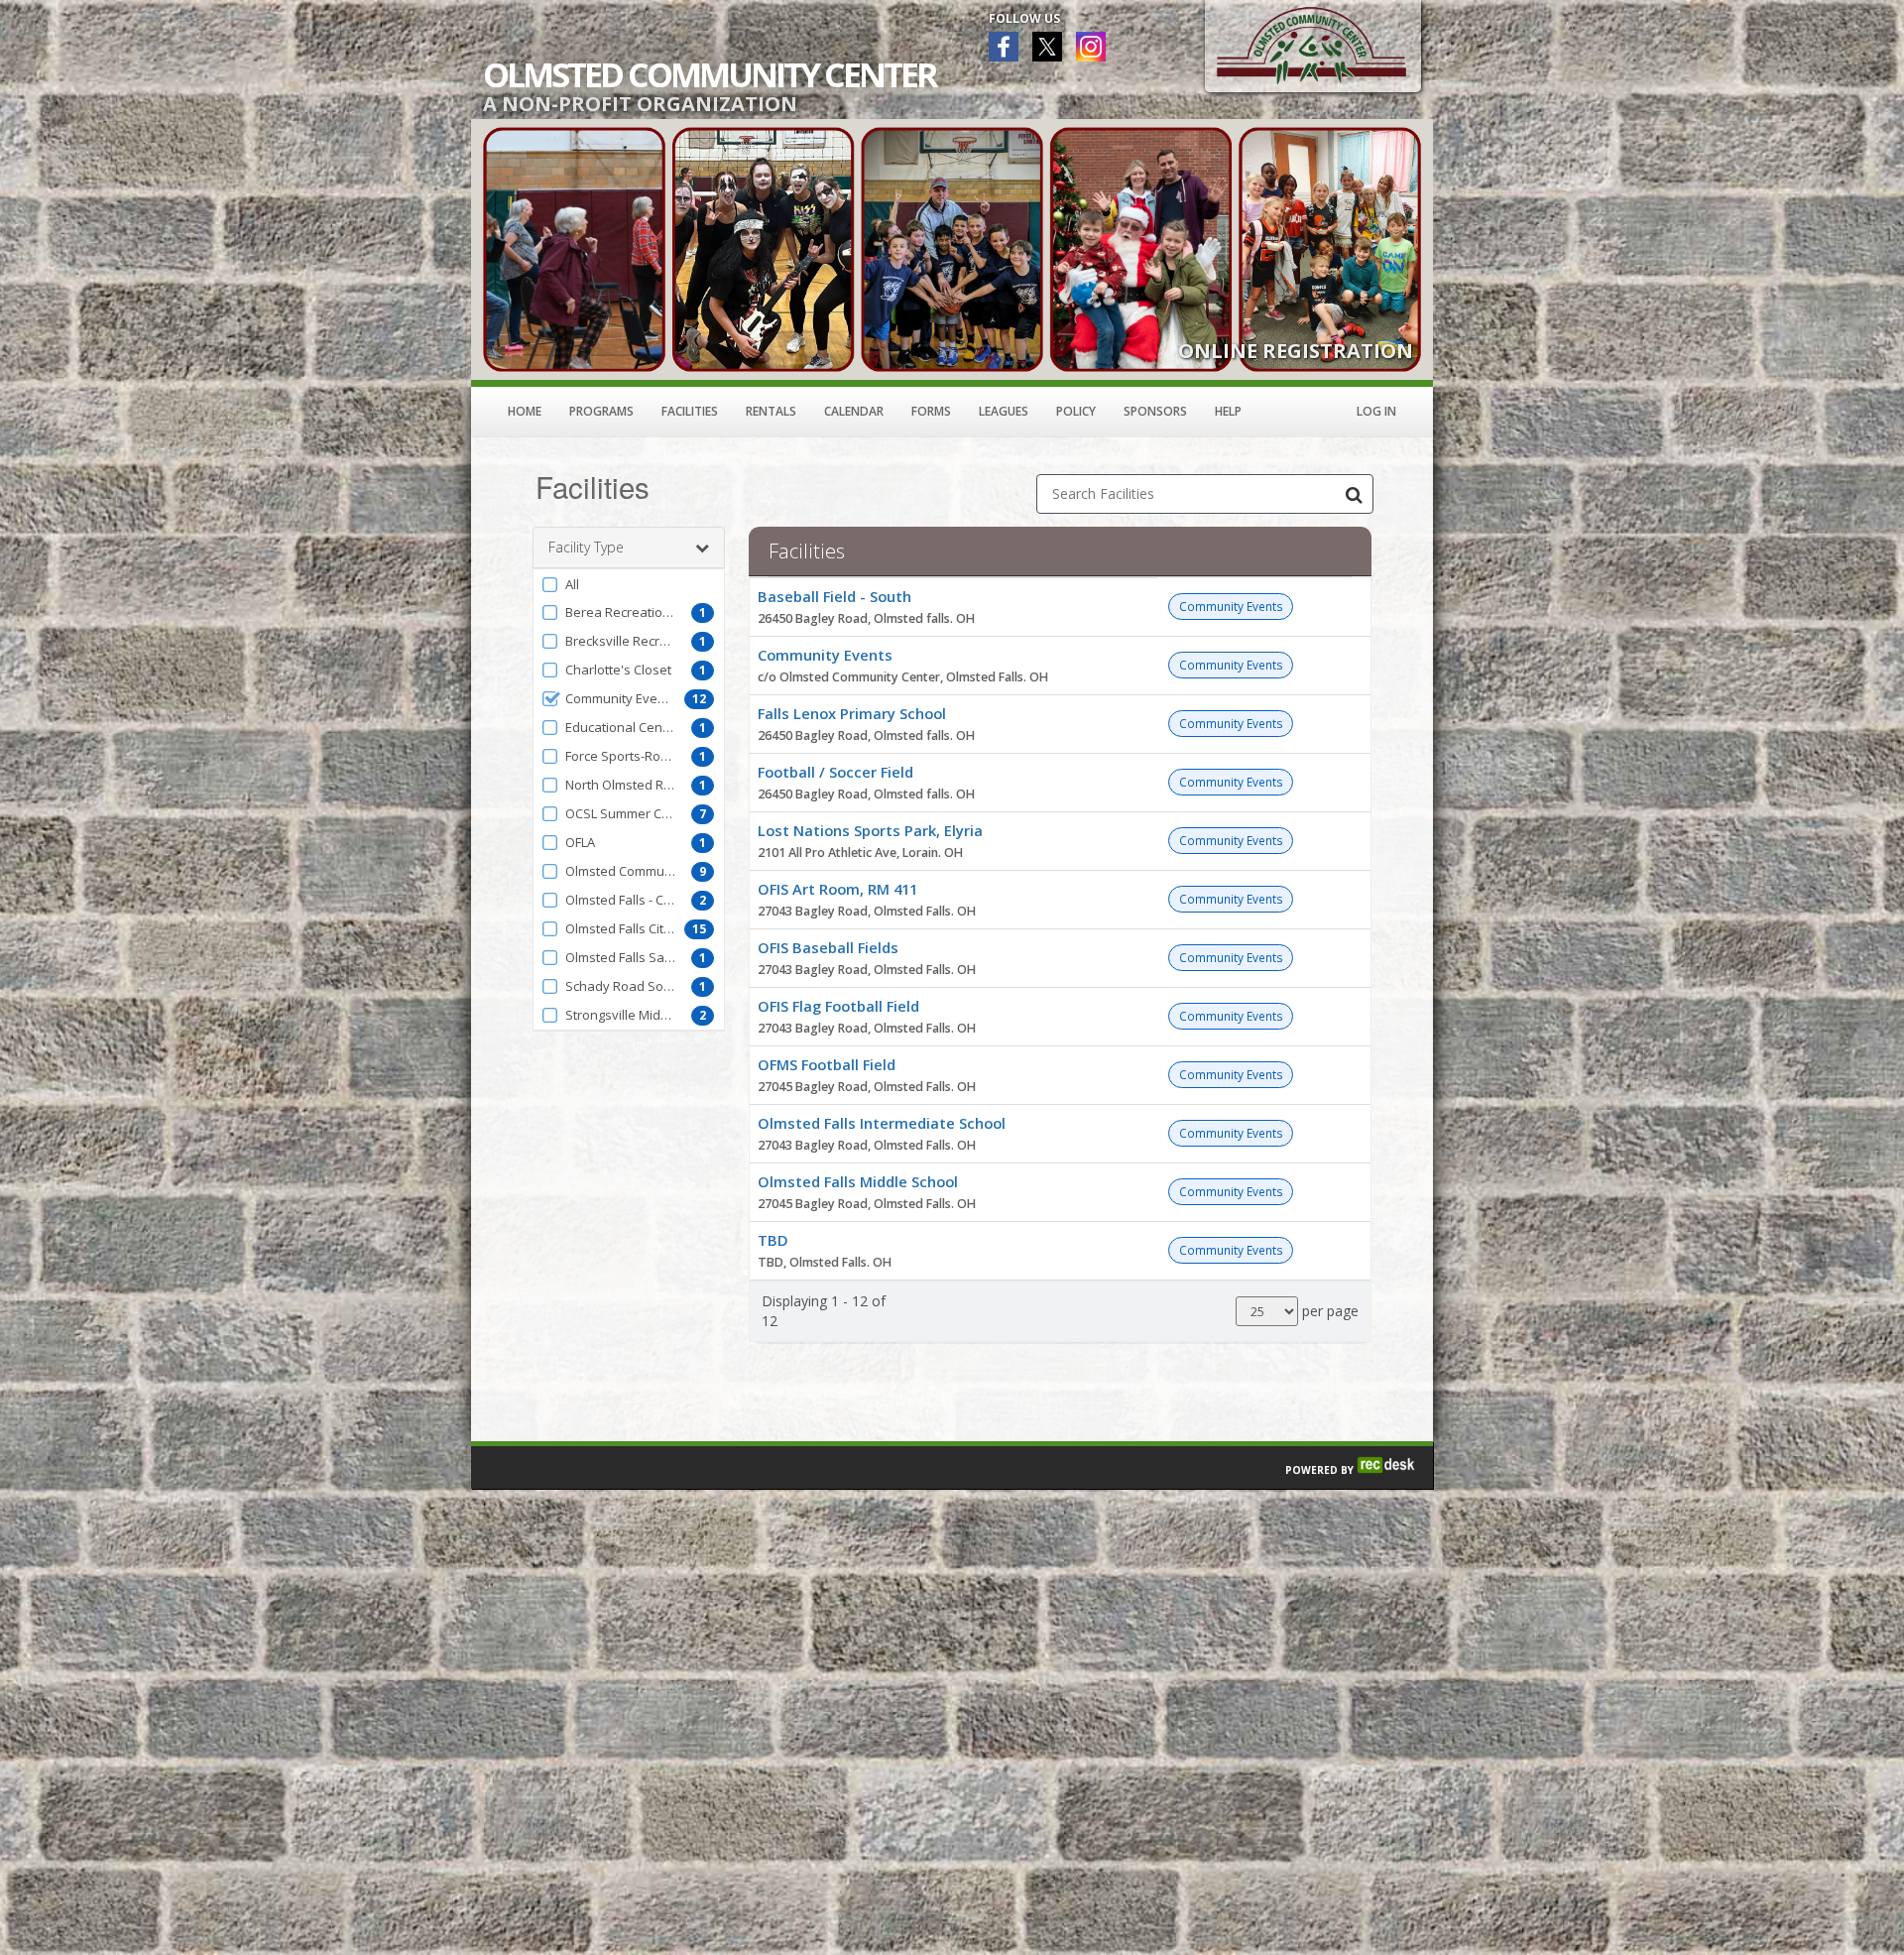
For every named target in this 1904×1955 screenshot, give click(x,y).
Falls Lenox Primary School (852, 713)
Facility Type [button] (586, 547)
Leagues (1004, 411)
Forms (931, 411)
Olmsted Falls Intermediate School (882, 1123)
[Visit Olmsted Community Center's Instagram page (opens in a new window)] (1091, 47)
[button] (629, 584)
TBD (773, 1240)
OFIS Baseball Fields (828, 947)
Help (1228, 411)
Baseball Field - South (834, 596)
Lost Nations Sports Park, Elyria (870, 830)
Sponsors (1155, 411)
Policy (1076, 411)
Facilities (690, 411)
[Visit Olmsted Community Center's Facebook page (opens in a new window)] (1004, 47)
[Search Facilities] (1354, 494)
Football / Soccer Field (835, 772)
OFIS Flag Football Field (838, 1006)
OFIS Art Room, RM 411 (837, 889)
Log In (1376, 411)
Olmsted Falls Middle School (858, 1181)
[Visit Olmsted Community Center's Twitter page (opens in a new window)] (1047, 47)
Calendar (854, 411)
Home (525, 411)
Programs (601, 411)
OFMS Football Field (827, 1064)
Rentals (771, 411)
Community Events (825, 655)
